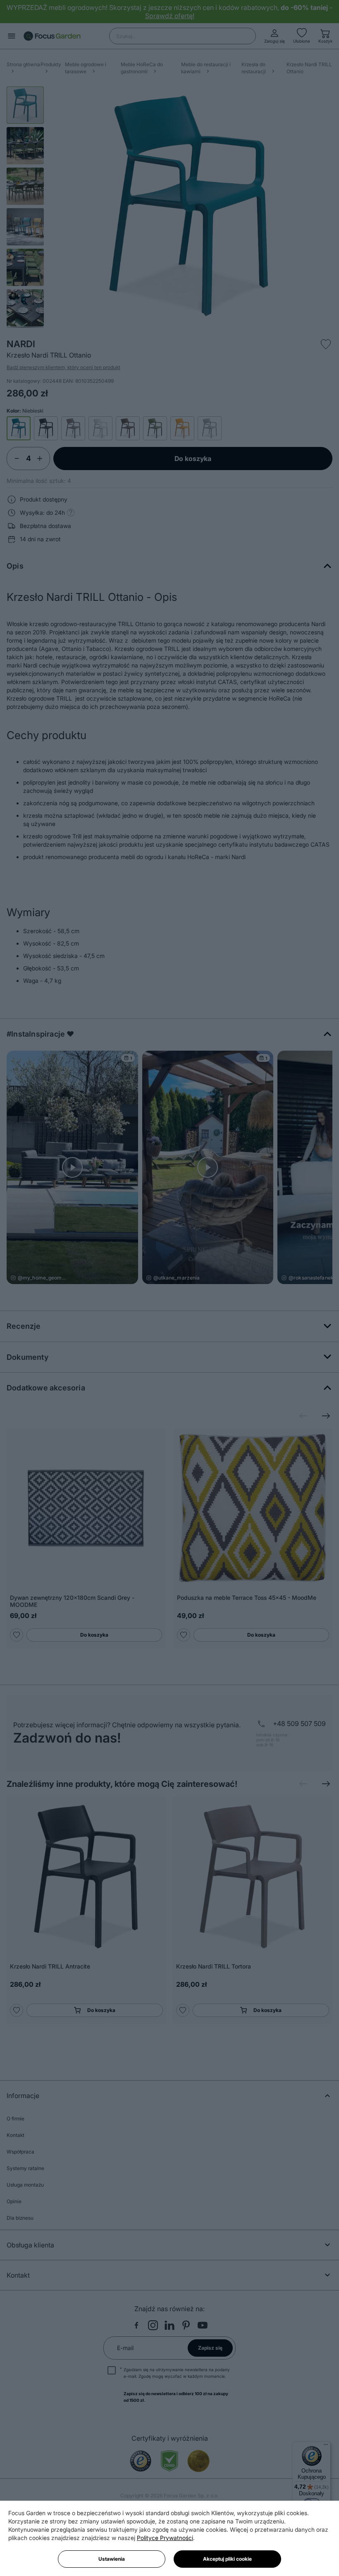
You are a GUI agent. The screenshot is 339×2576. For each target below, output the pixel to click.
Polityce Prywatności (165, 2538)
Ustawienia (112, 2559)
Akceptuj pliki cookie (227, 2559)
